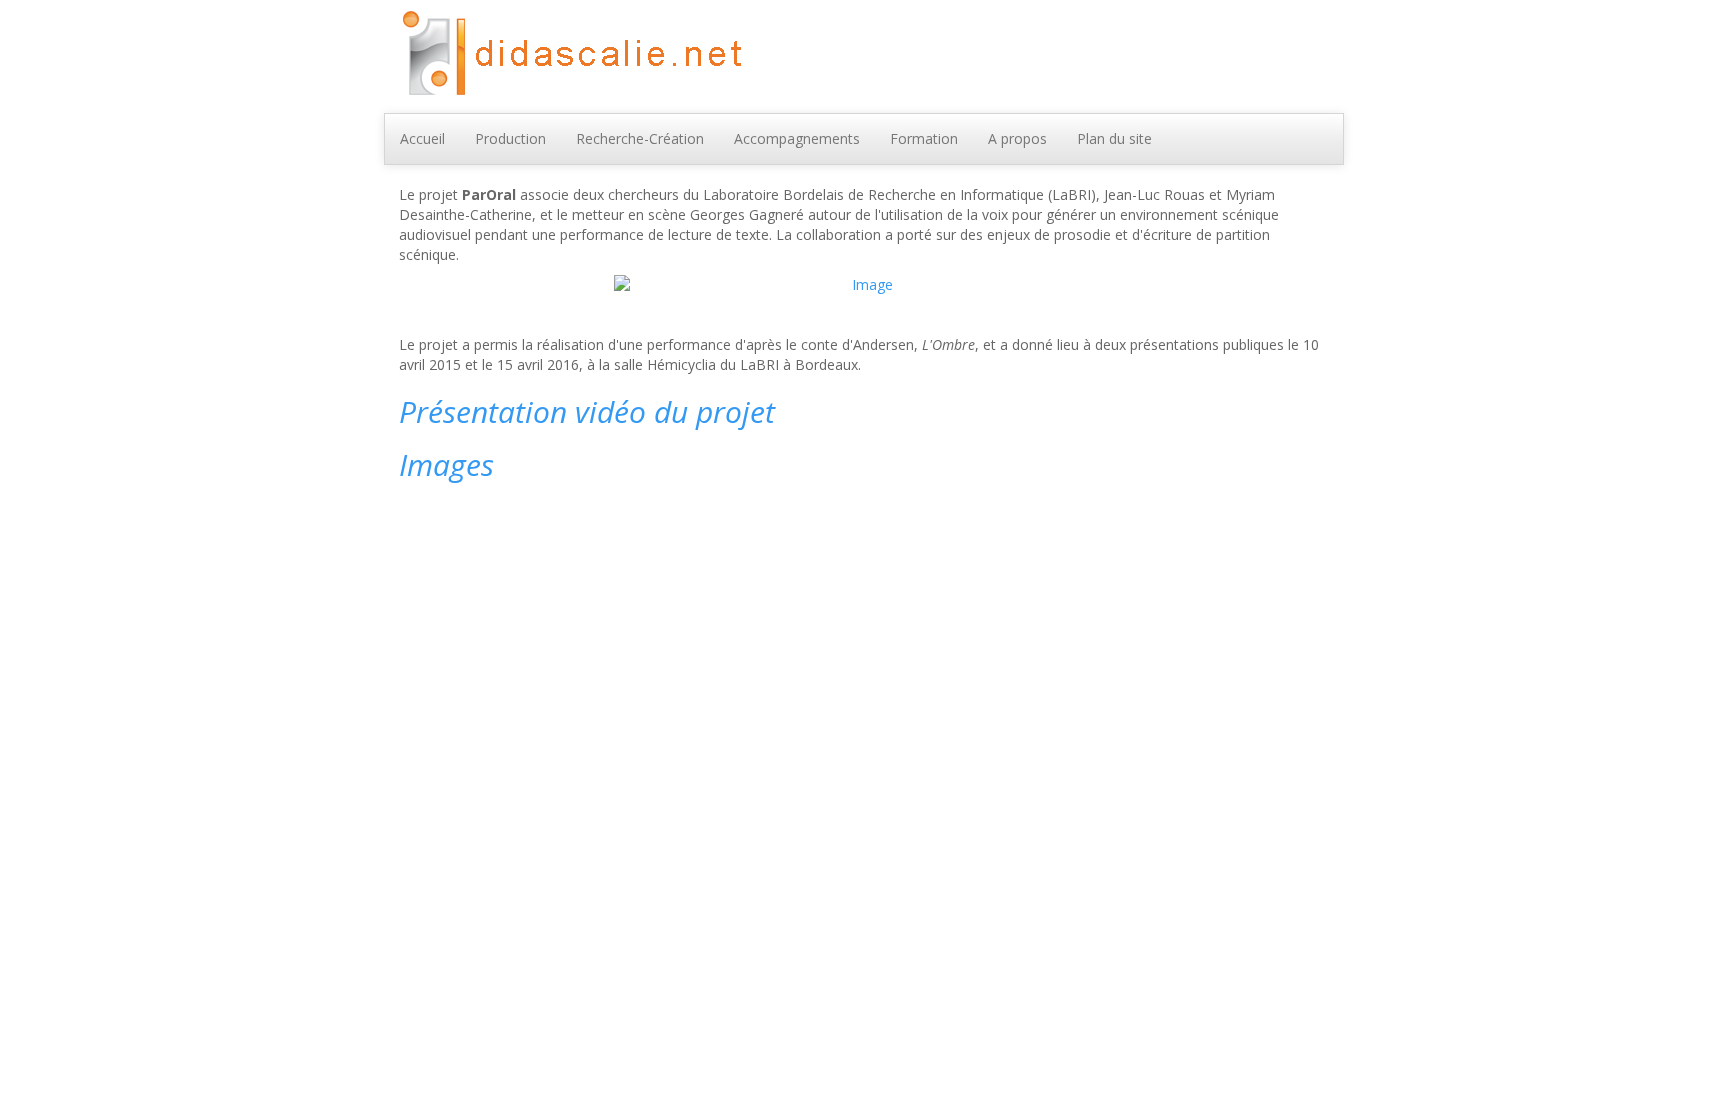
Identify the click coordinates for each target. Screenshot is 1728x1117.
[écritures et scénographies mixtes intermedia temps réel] (568, 54)
